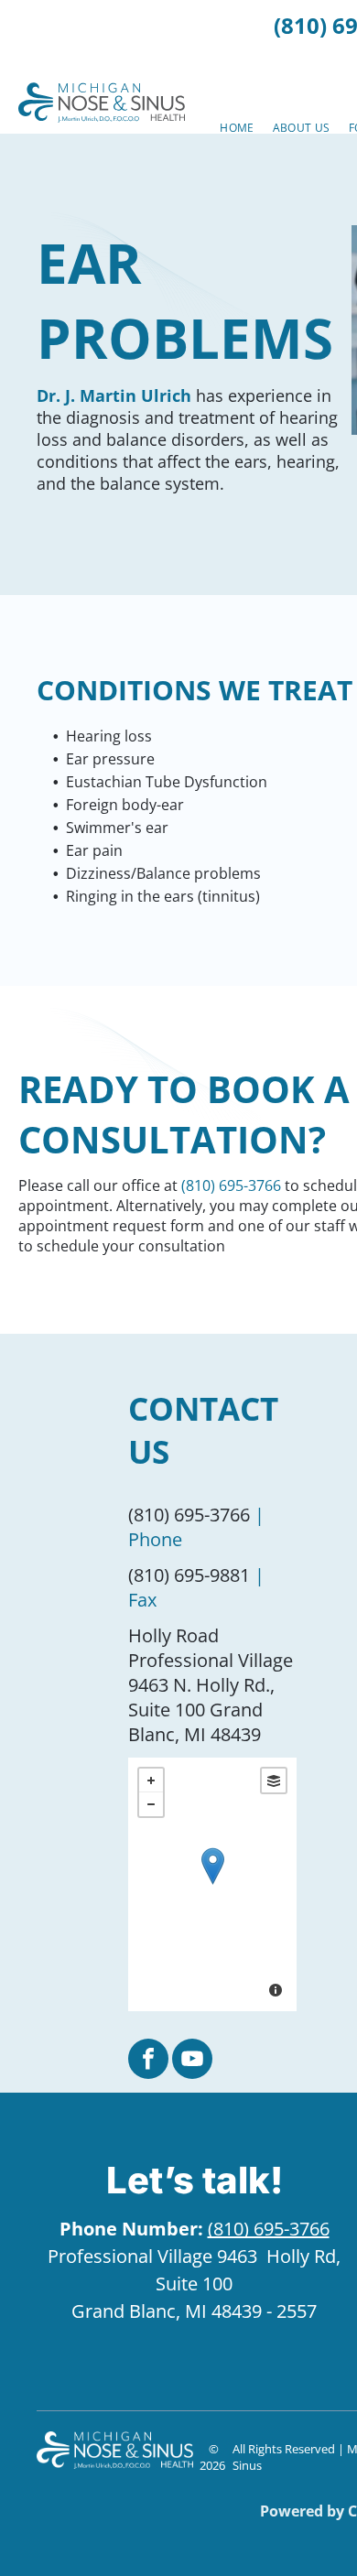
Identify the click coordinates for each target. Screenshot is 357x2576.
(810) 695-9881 (189, 1575)
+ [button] (151, 1780)
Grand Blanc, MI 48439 (167, 2311)
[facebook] (148, 2061)
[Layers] (274, 1780)
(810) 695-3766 (231, 1185)
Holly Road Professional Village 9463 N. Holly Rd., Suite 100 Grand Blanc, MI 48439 (211, 1685)
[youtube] (192, 2061)
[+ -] (212, 1884)
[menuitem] (237, 128)
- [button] (151, 1804)
